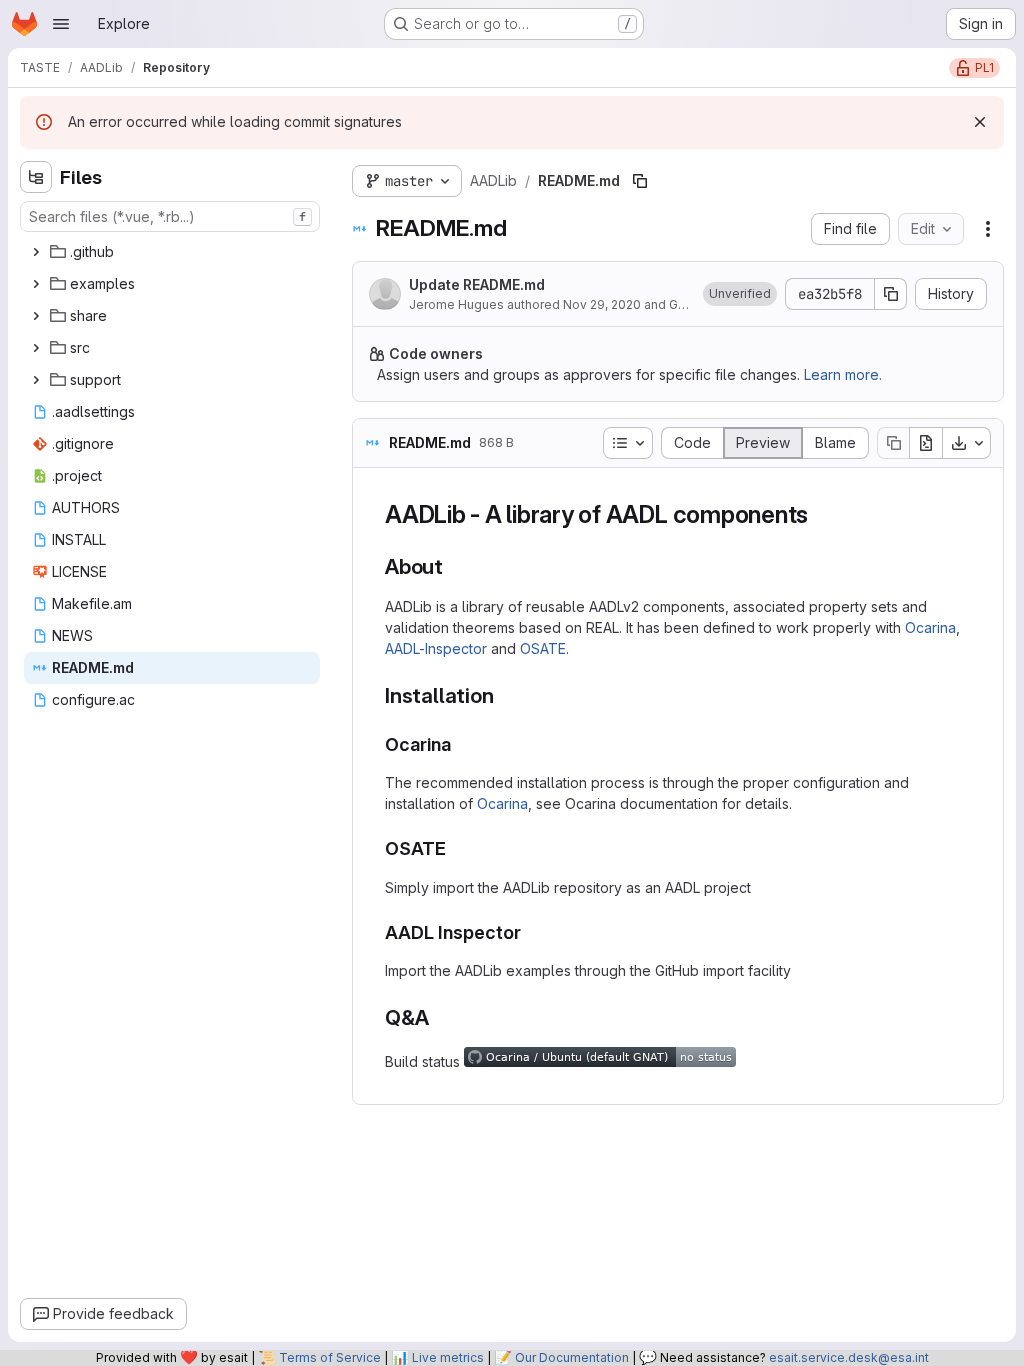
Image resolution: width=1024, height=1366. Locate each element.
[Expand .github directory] (36, 252)
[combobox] (170, 216)
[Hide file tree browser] (36, 177)
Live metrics (448, 1357)
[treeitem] (172, 252)
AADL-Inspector (436, 648)
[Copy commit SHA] (891, 294)
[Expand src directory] (36, 348)
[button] (740, 294)
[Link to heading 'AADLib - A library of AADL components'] (821, 514)
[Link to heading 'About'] (454, 566)
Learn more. (843, 374)
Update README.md (477, 284)
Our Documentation (572, 1357)
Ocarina (930, 627)
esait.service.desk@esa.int (849, 1357)
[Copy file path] (640, 181)
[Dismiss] (980, 122)
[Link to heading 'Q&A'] (439, 1017)
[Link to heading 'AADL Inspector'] (531, 932)
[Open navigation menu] (61, 24)
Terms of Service (330, 1357)
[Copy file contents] (893, 443)
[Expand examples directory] (36, 284)
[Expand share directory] (36, 316)
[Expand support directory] (36, 380)
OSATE (543, 648)
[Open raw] (926, 443)
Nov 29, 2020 (602, 304)
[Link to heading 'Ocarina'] (461, 744)
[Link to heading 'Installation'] (504, 695)
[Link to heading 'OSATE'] (456, 848)
